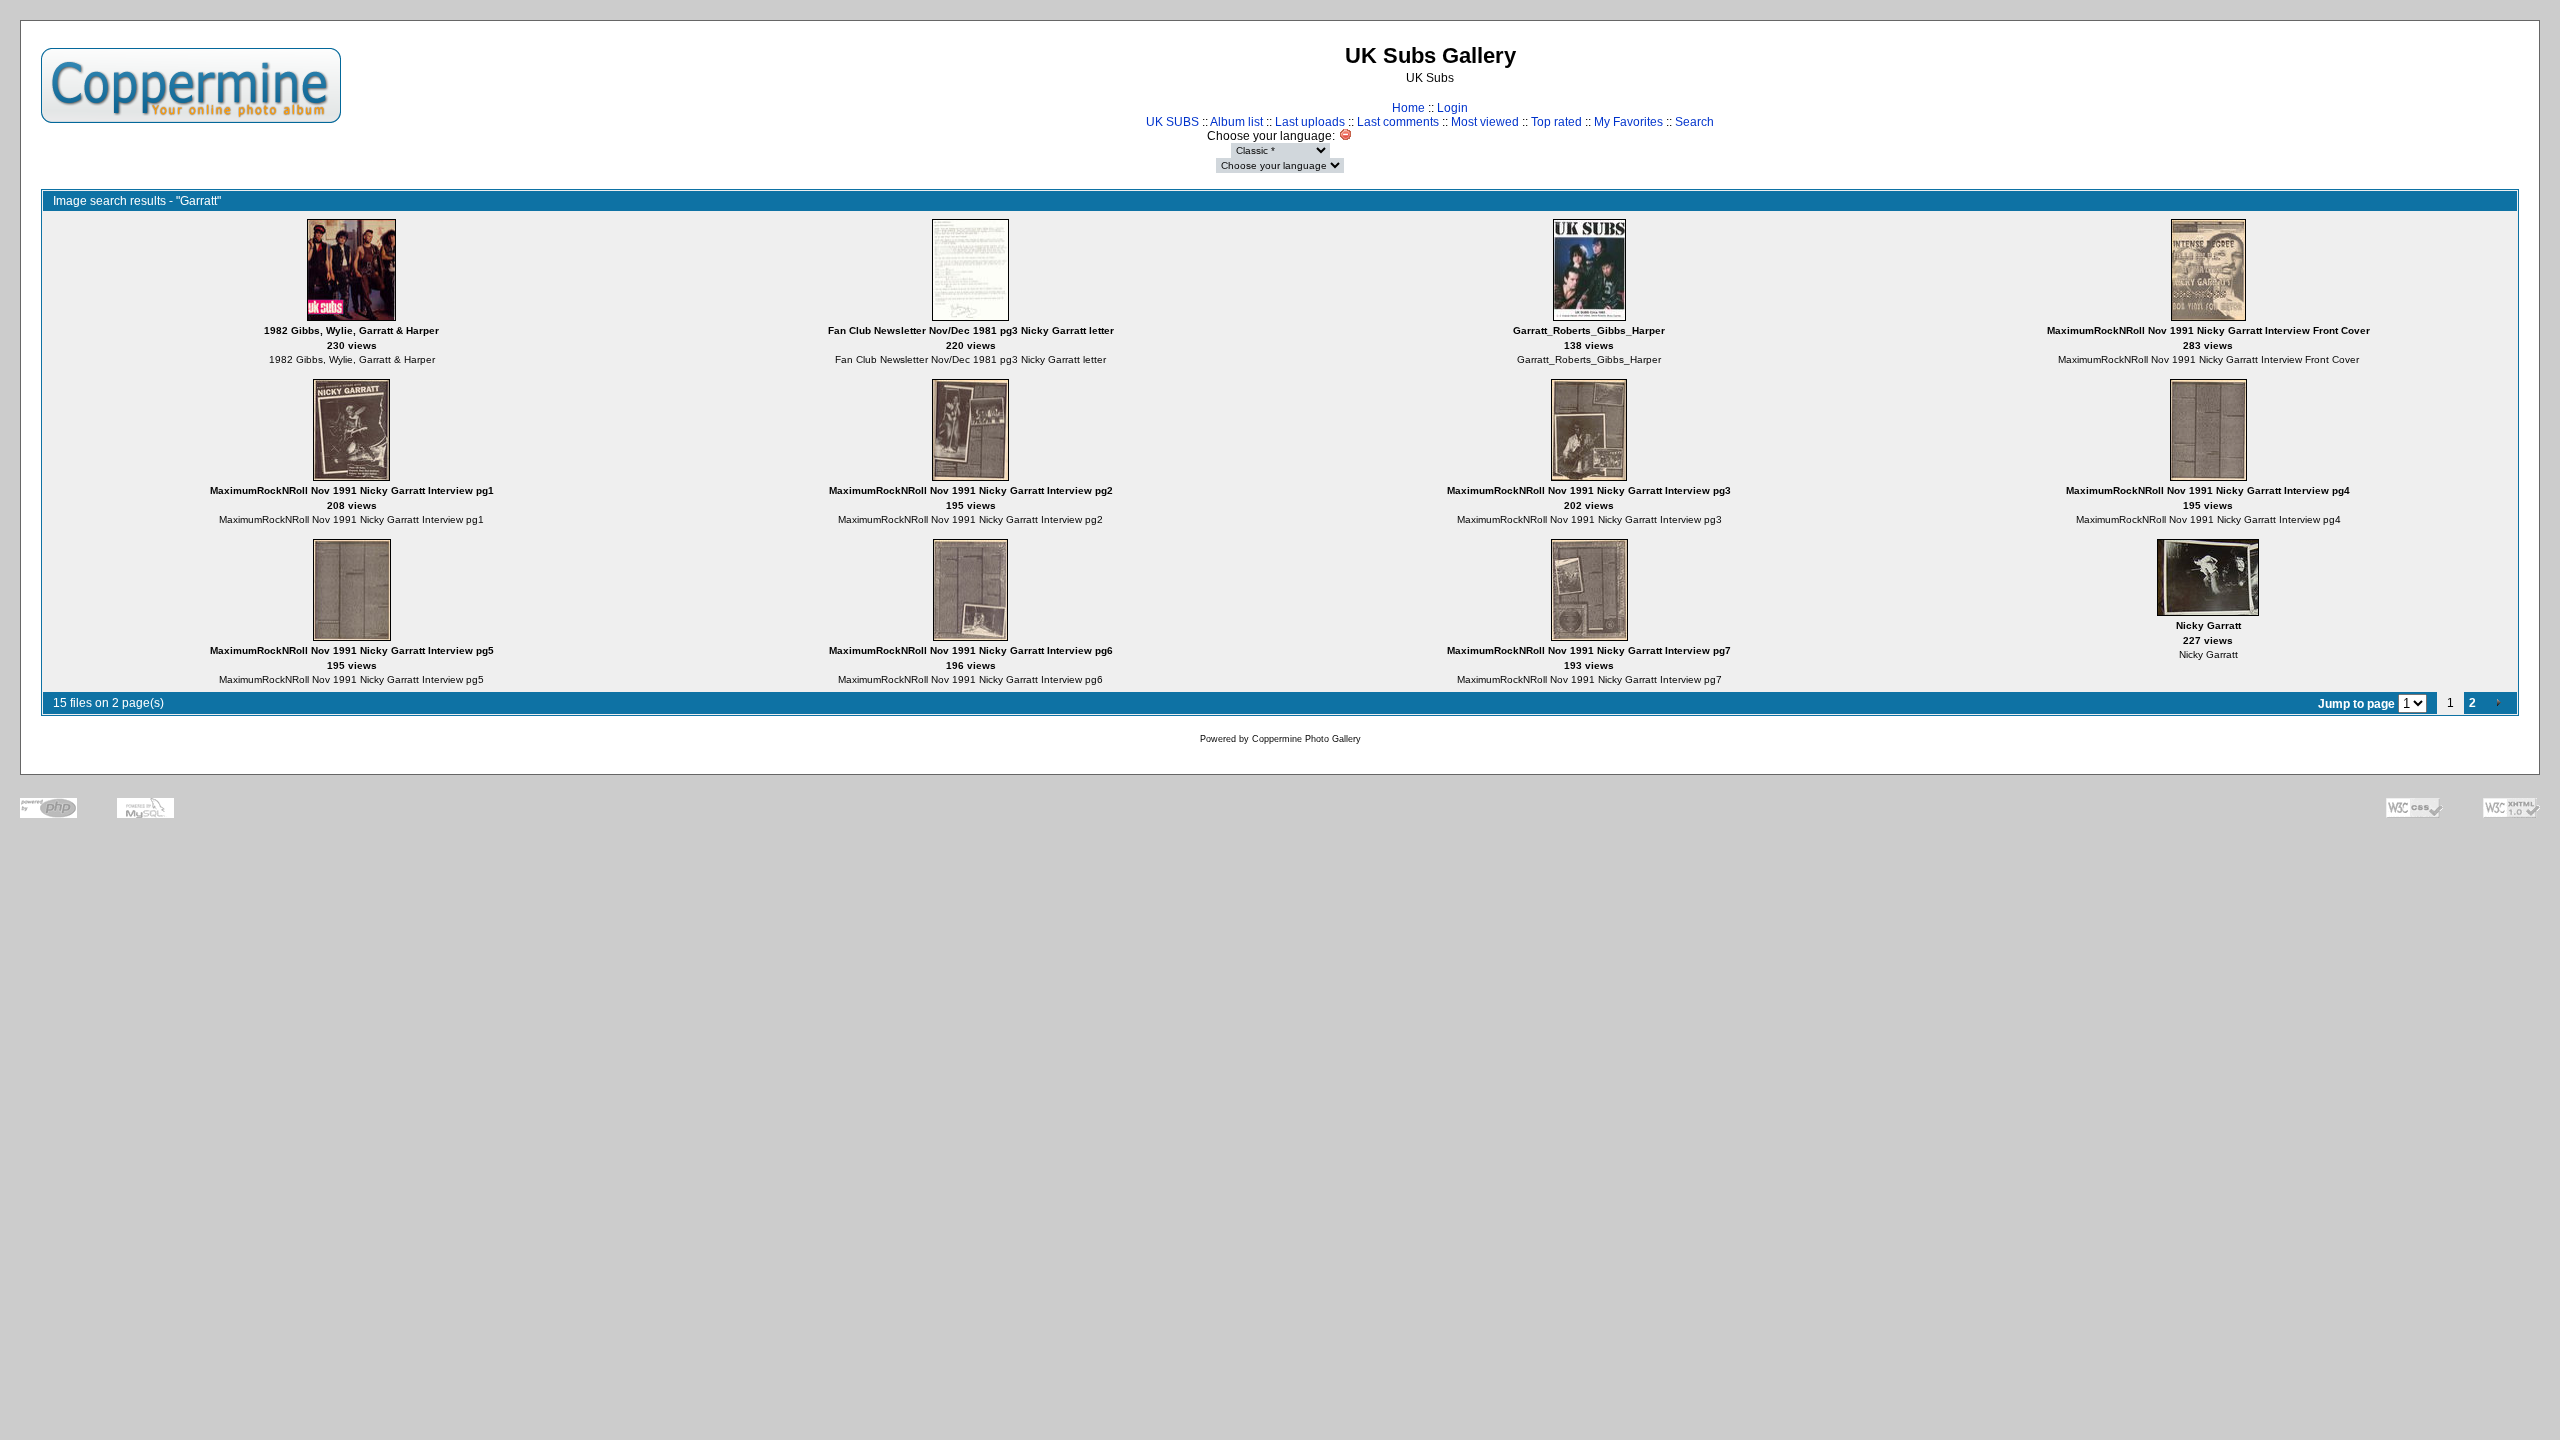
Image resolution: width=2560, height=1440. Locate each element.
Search (1694, 122)
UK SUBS (1172, 122)
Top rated (1556, 122)
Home (1408, 108)
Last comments (1398, 122)
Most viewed (1485, 122)
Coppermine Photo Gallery (1306, 739)
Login (1452, 108)
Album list (1236, 122)
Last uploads (1310, 122)
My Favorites (1628, 122)
